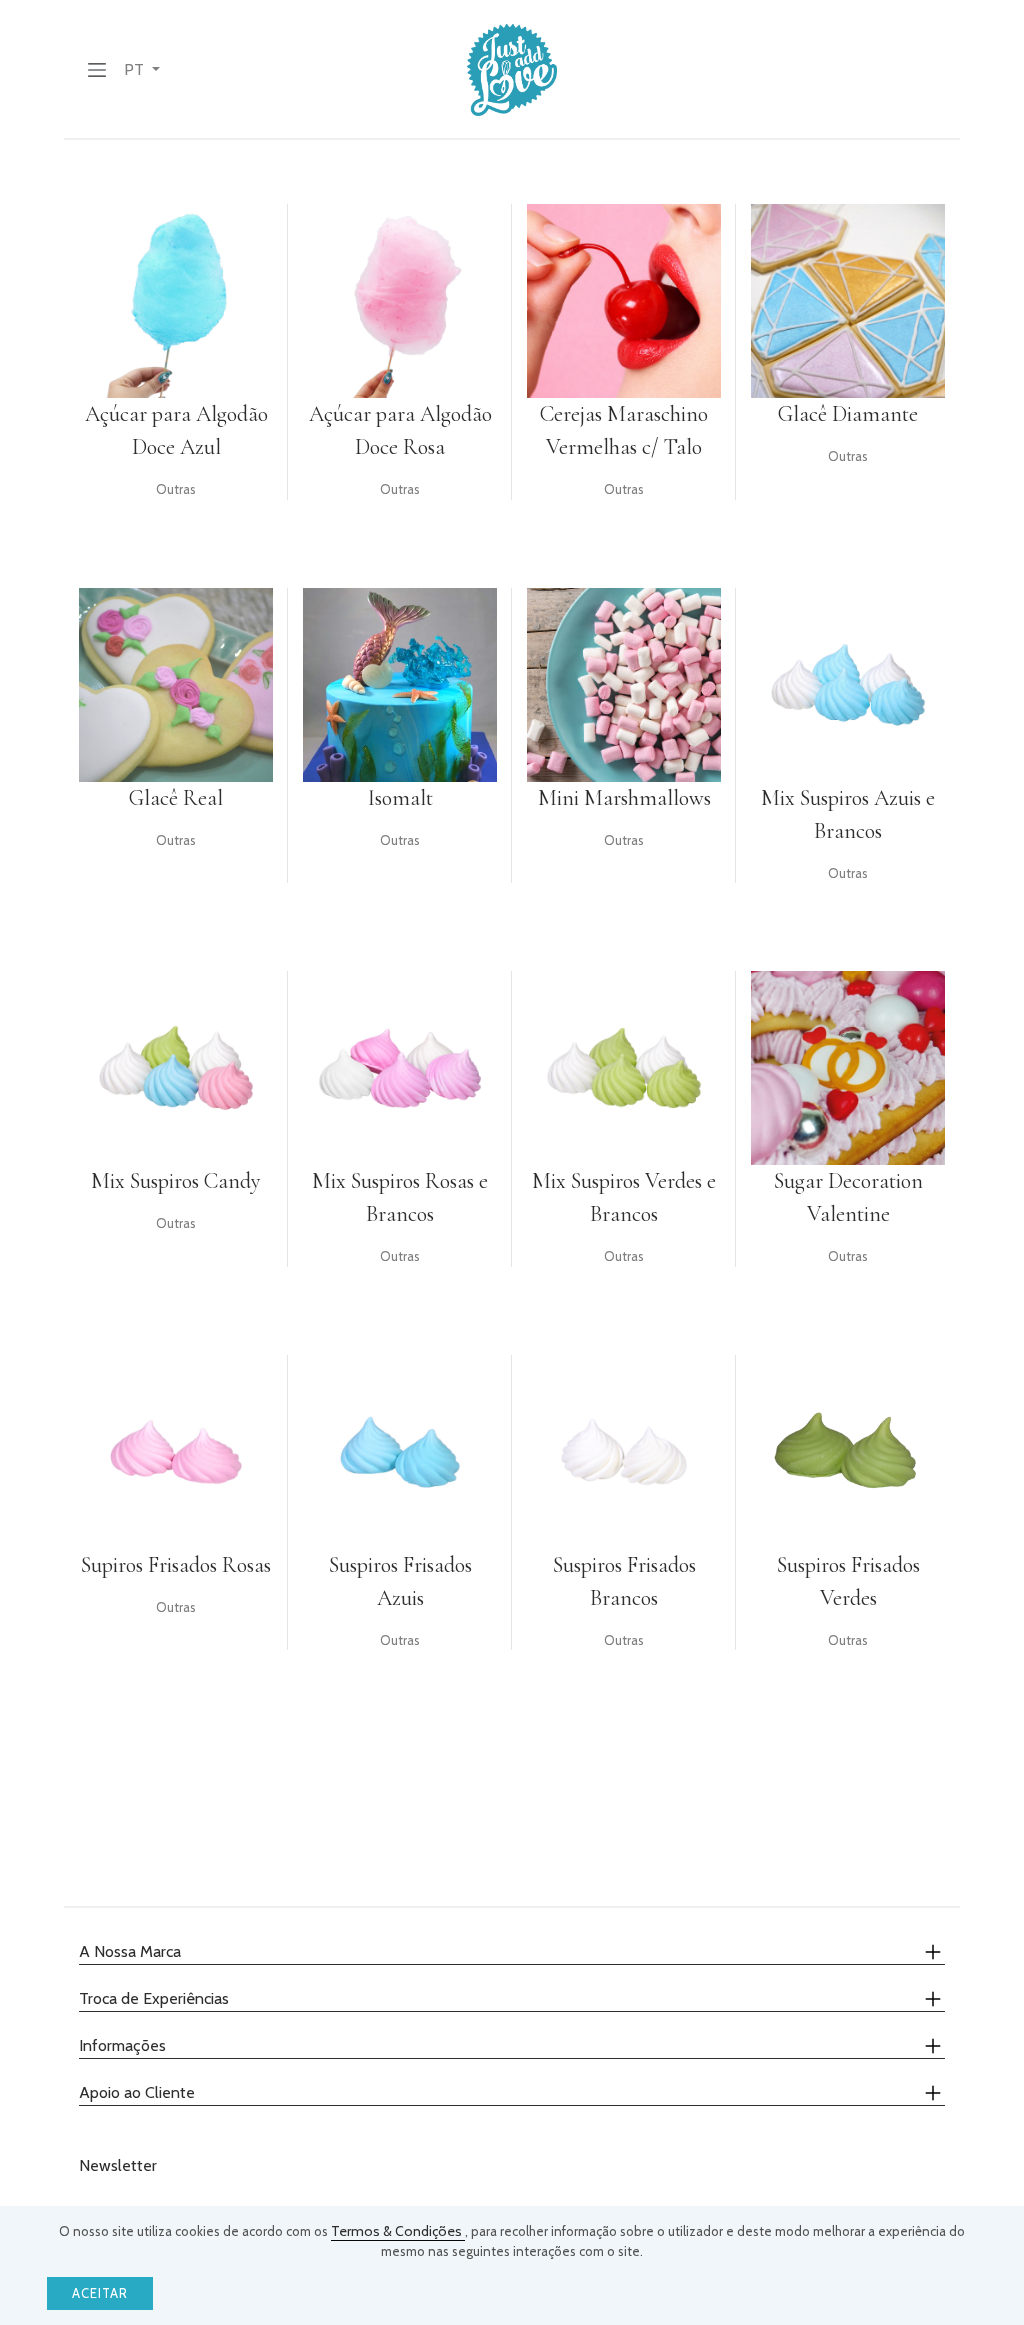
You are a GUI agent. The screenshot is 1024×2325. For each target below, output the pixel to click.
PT (136, 69)
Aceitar (100, 2293)
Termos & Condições (398, 2231)
